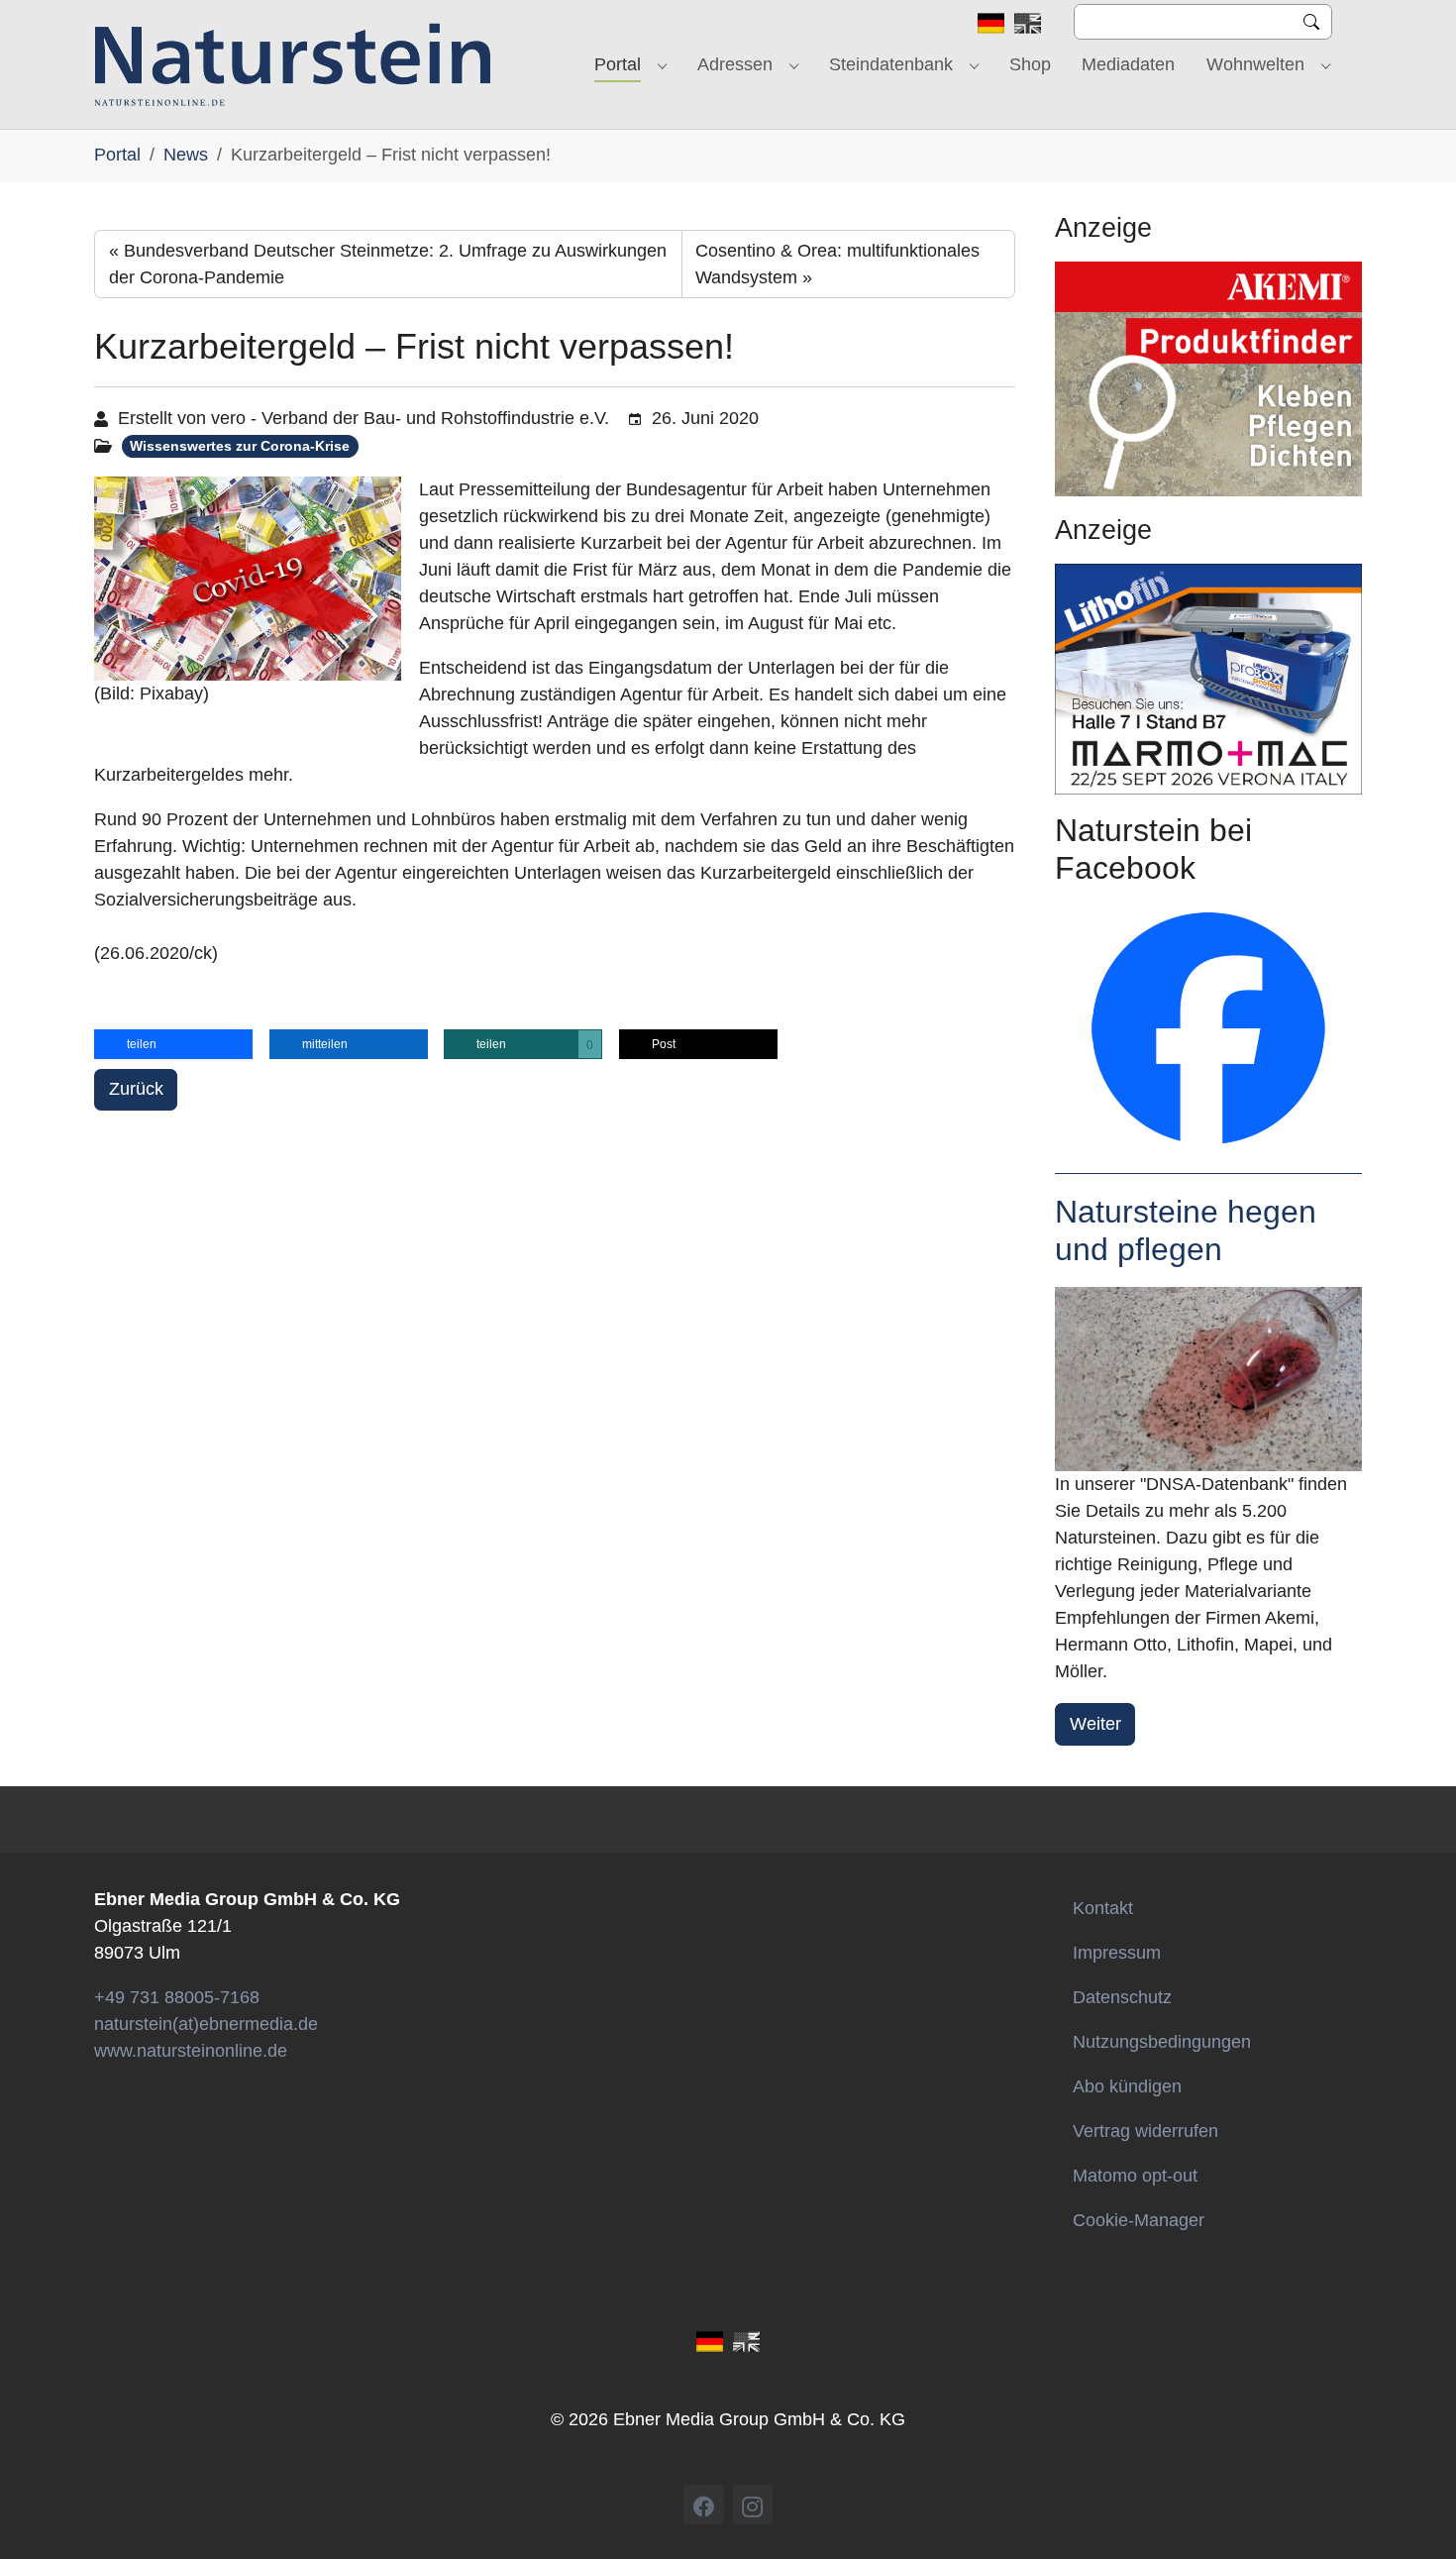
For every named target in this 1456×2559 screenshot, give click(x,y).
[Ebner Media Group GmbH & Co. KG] (293, 64)
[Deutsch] (991, 22)
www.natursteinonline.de (191, 2051)
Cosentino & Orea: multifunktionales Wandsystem (837, 264)
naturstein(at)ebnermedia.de (206, 2024)
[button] (173, 1044)
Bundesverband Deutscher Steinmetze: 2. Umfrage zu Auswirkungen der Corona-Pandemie (388, 264)
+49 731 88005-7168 (177, 1997)
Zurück (136, 1089)
